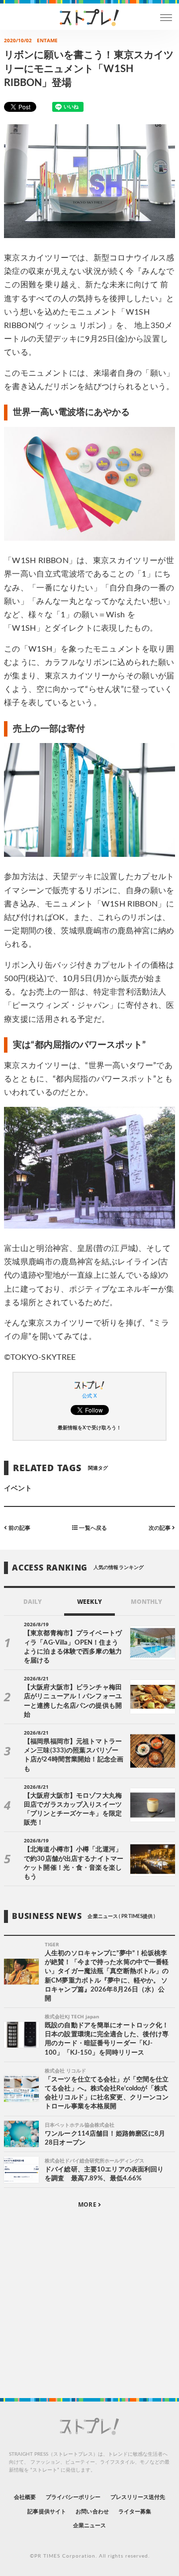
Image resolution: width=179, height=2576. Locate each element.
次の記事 (160, 1528)
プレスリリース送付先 (138, 2497)
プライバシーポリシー (73, 2497)
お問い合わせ (92, 2512)
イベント (18, 1489)
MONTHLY (146, 1602)
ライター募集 (135, 2512)
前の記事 (19, 1528)
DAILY (33, 1602)
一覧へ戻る (92, 1528)
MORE (88, 2204)
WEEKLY (89, 1602)
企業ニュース (89, 2526)
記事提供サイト (46, 2512)
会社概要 (25, 2497)
